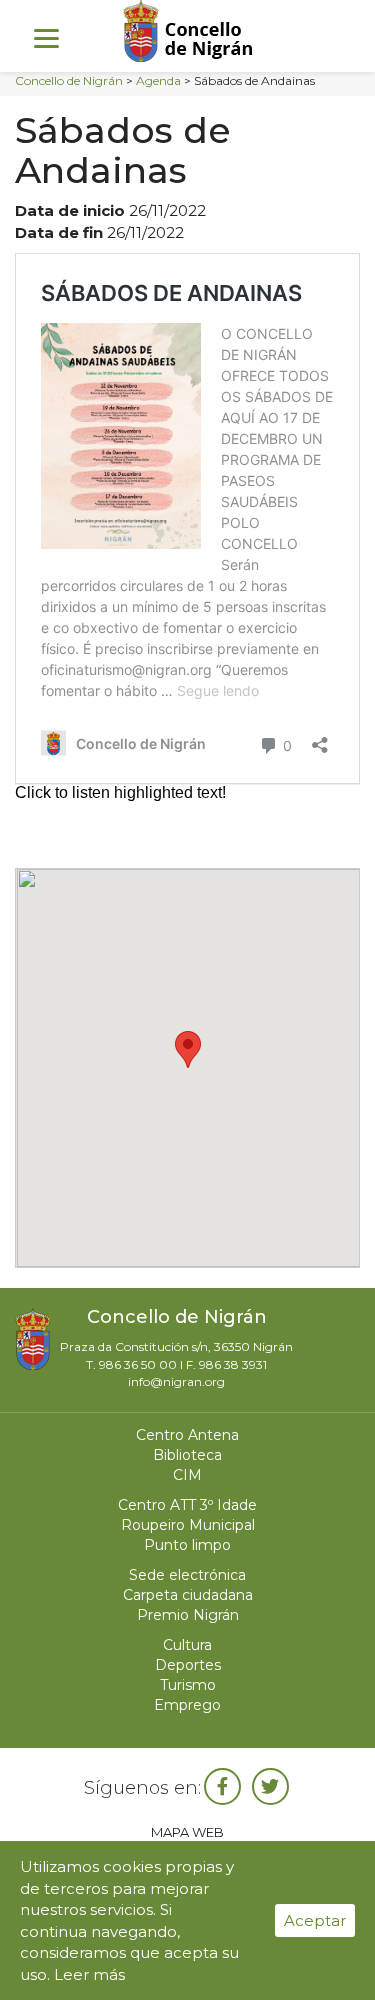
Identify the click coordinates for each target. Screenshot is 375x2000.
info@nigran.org (176, 1381)
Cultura (187, 1645)
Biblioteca (187, 1455)
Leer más (89, 1974)
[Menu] (46, 37)
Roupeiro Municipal (188, 1525)
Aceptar (315, 1920)
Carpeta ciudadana (188, 1595)
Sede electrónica (187, 1575)
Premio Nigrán (188, 1615)
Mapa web (187, 1832)
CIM (187, 1475)
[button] (188, 1049)
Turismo (188, 1685)
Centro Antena (187, 1435)
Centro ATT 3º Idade (187, 1505)
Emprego (187, 1705)
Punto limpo (187, 1545)
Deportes (188, 1665)
